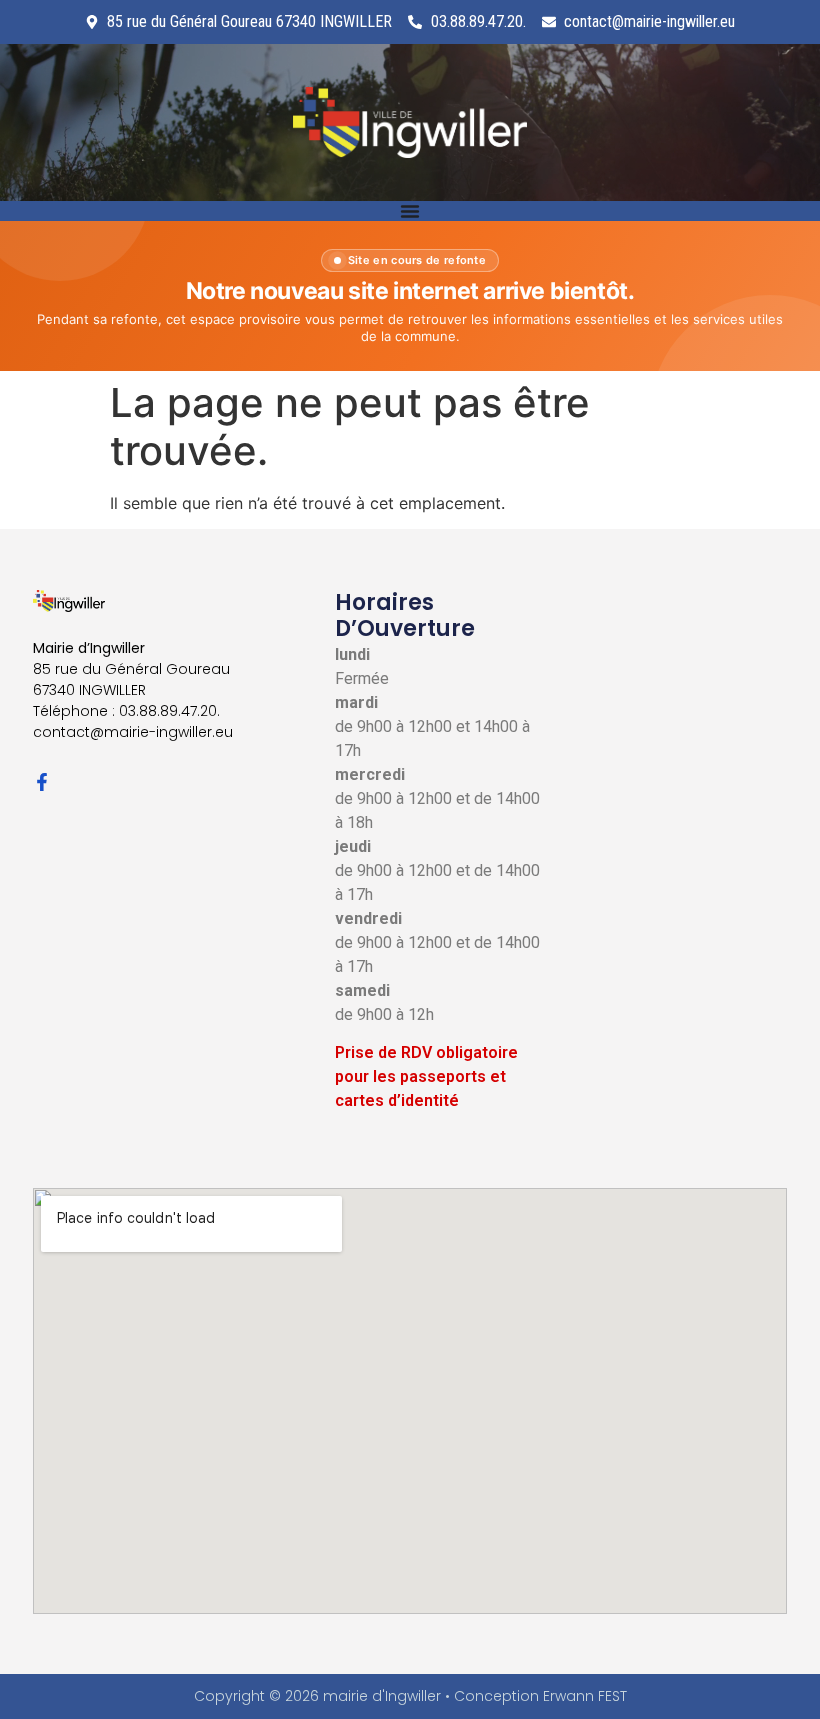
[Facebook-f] (42, 782)
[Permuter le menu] (410, 211)
